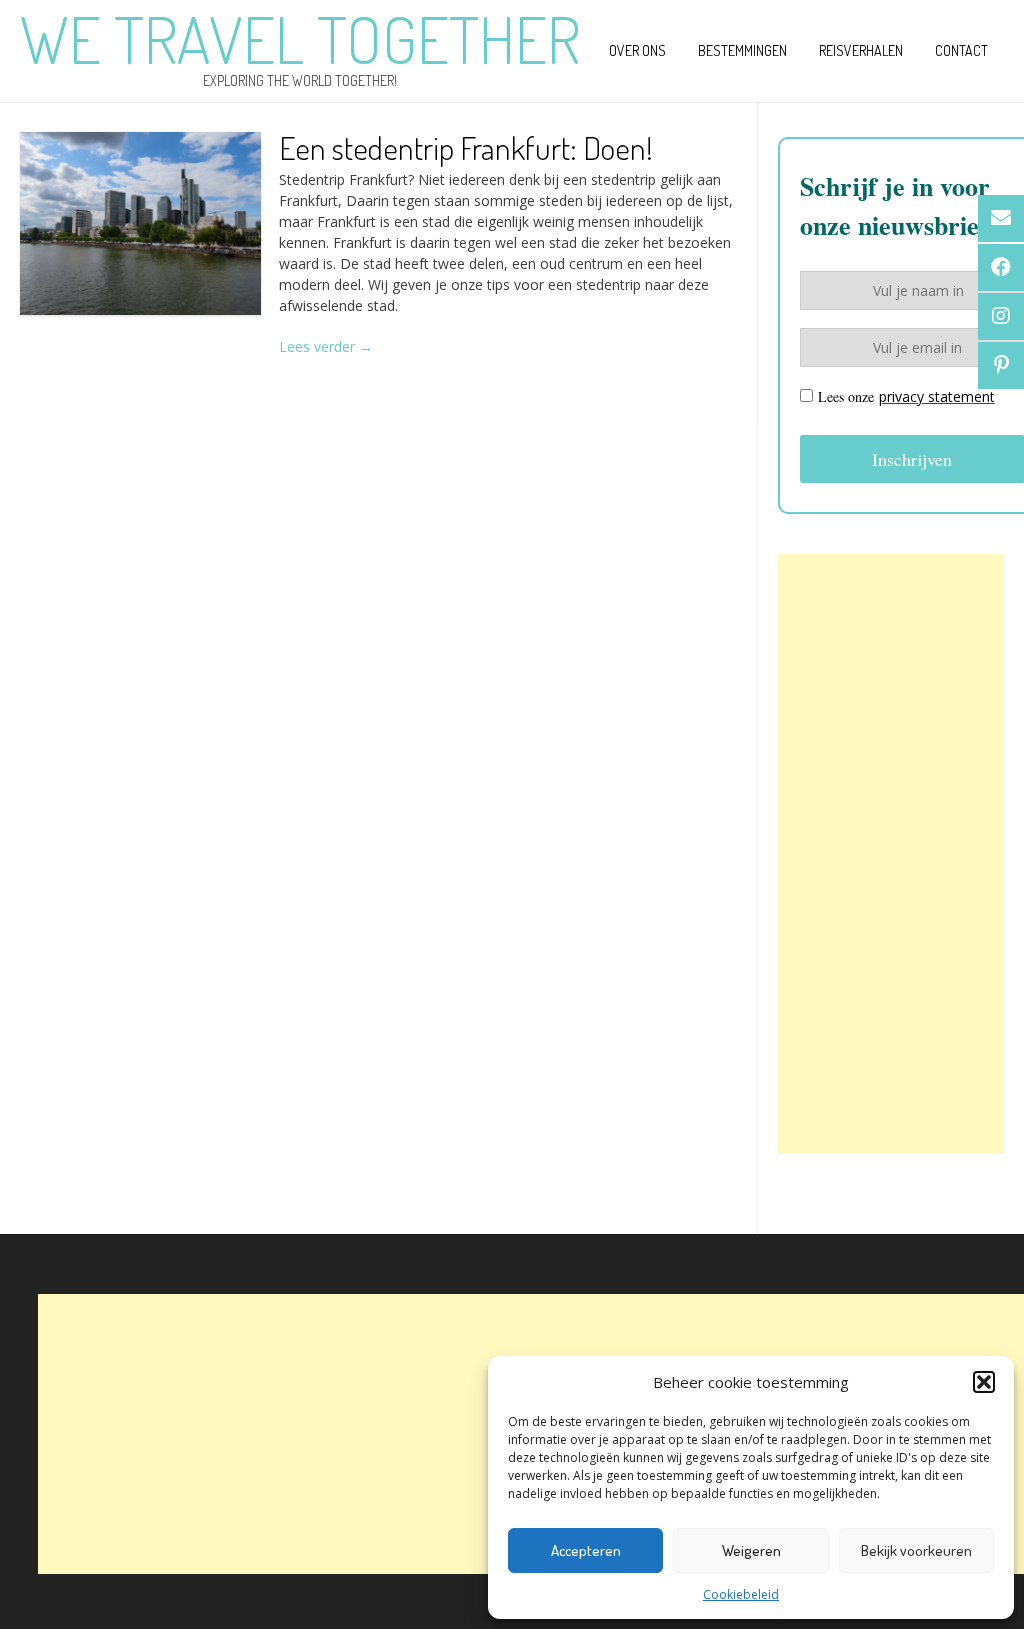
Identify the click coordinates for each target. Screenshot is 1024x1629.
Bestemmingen (742, 50)
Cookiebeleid (741, 1594)
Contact (961, 50)
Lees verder (326, 346)
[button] (984, 1382)
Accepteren (586, 1550)
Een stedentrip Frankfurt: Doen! (466, 147)
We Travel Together (300, 39)
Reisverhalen (861, 50)
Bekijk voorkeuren (916, 1550)
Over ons (637, 50)
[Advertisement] (891, 854)
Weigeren (751, 1550)
